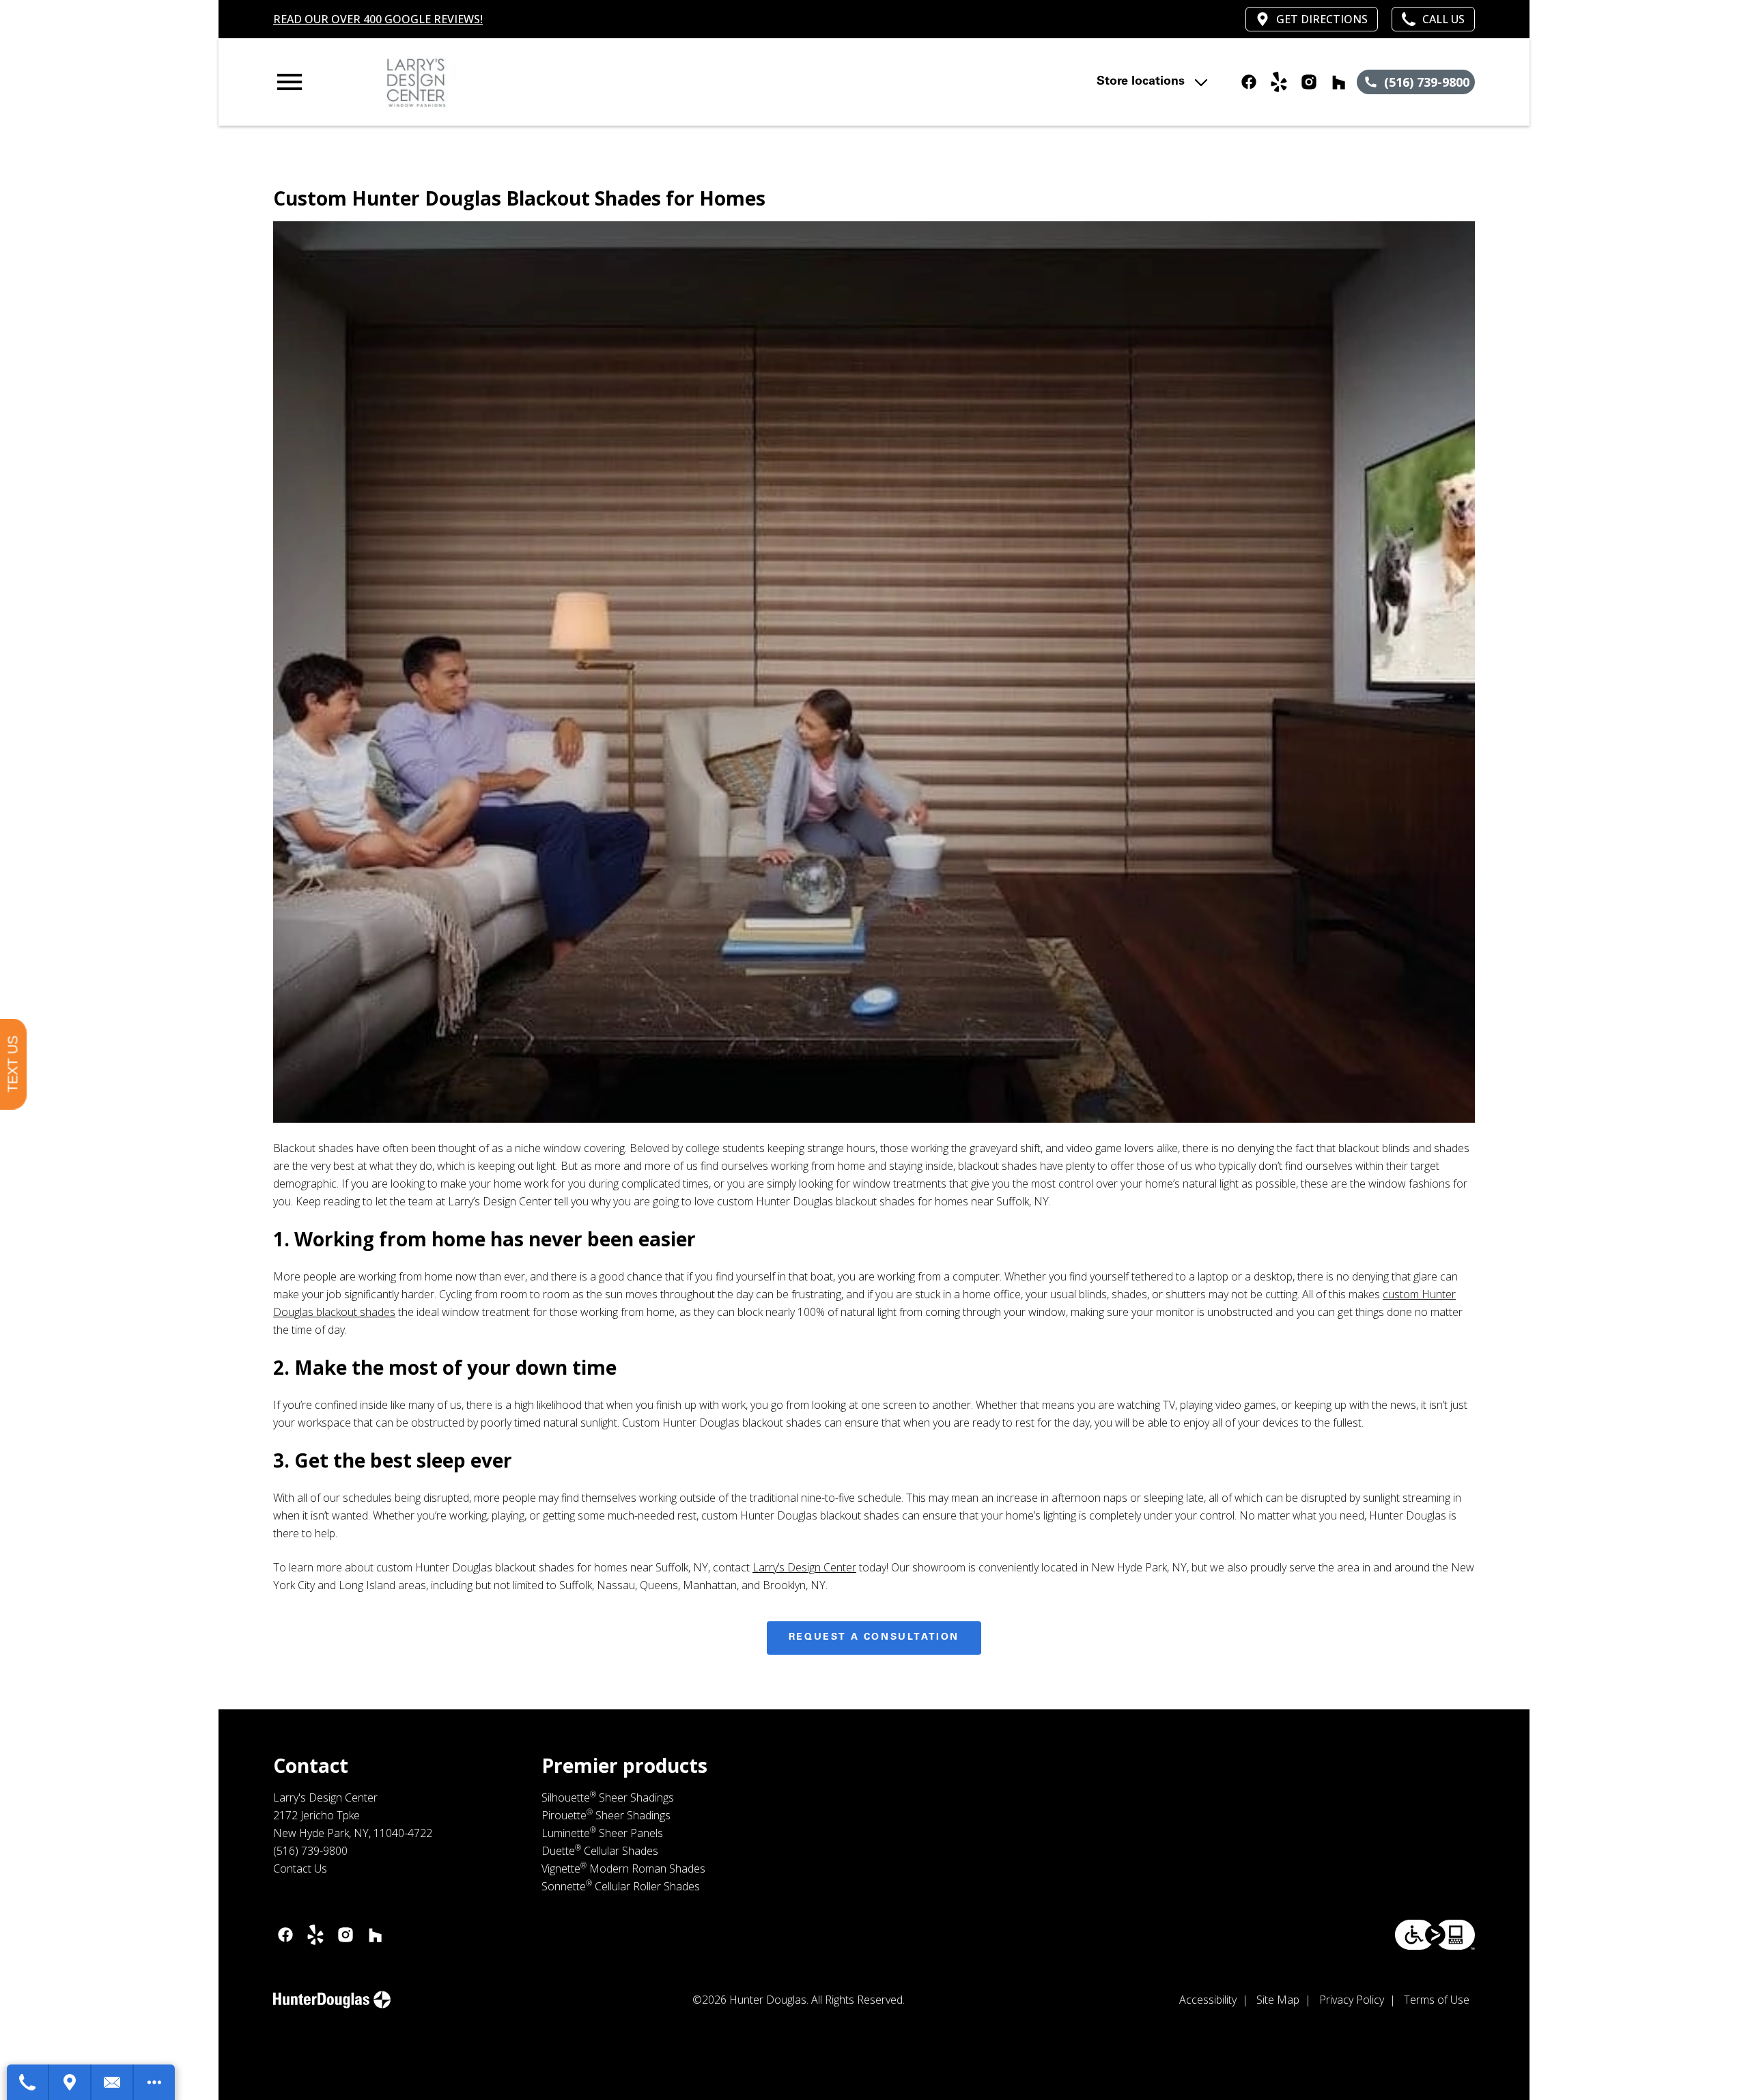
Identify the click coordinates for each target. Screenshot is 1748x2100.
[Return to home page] (555, 82)
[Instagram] (1309, 82)
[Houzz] (1339, 82)
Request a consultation (874, 1638)
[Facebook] (1249, 82)
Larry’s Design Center (804, 1567)
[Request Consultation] (113, 2082)
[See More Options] (154, 2082)
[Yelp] (1279, 82)
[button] (290, 82)
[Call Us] (28, 2082)
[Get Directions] (70, 2082)
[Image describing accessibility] (1435, 1935)
